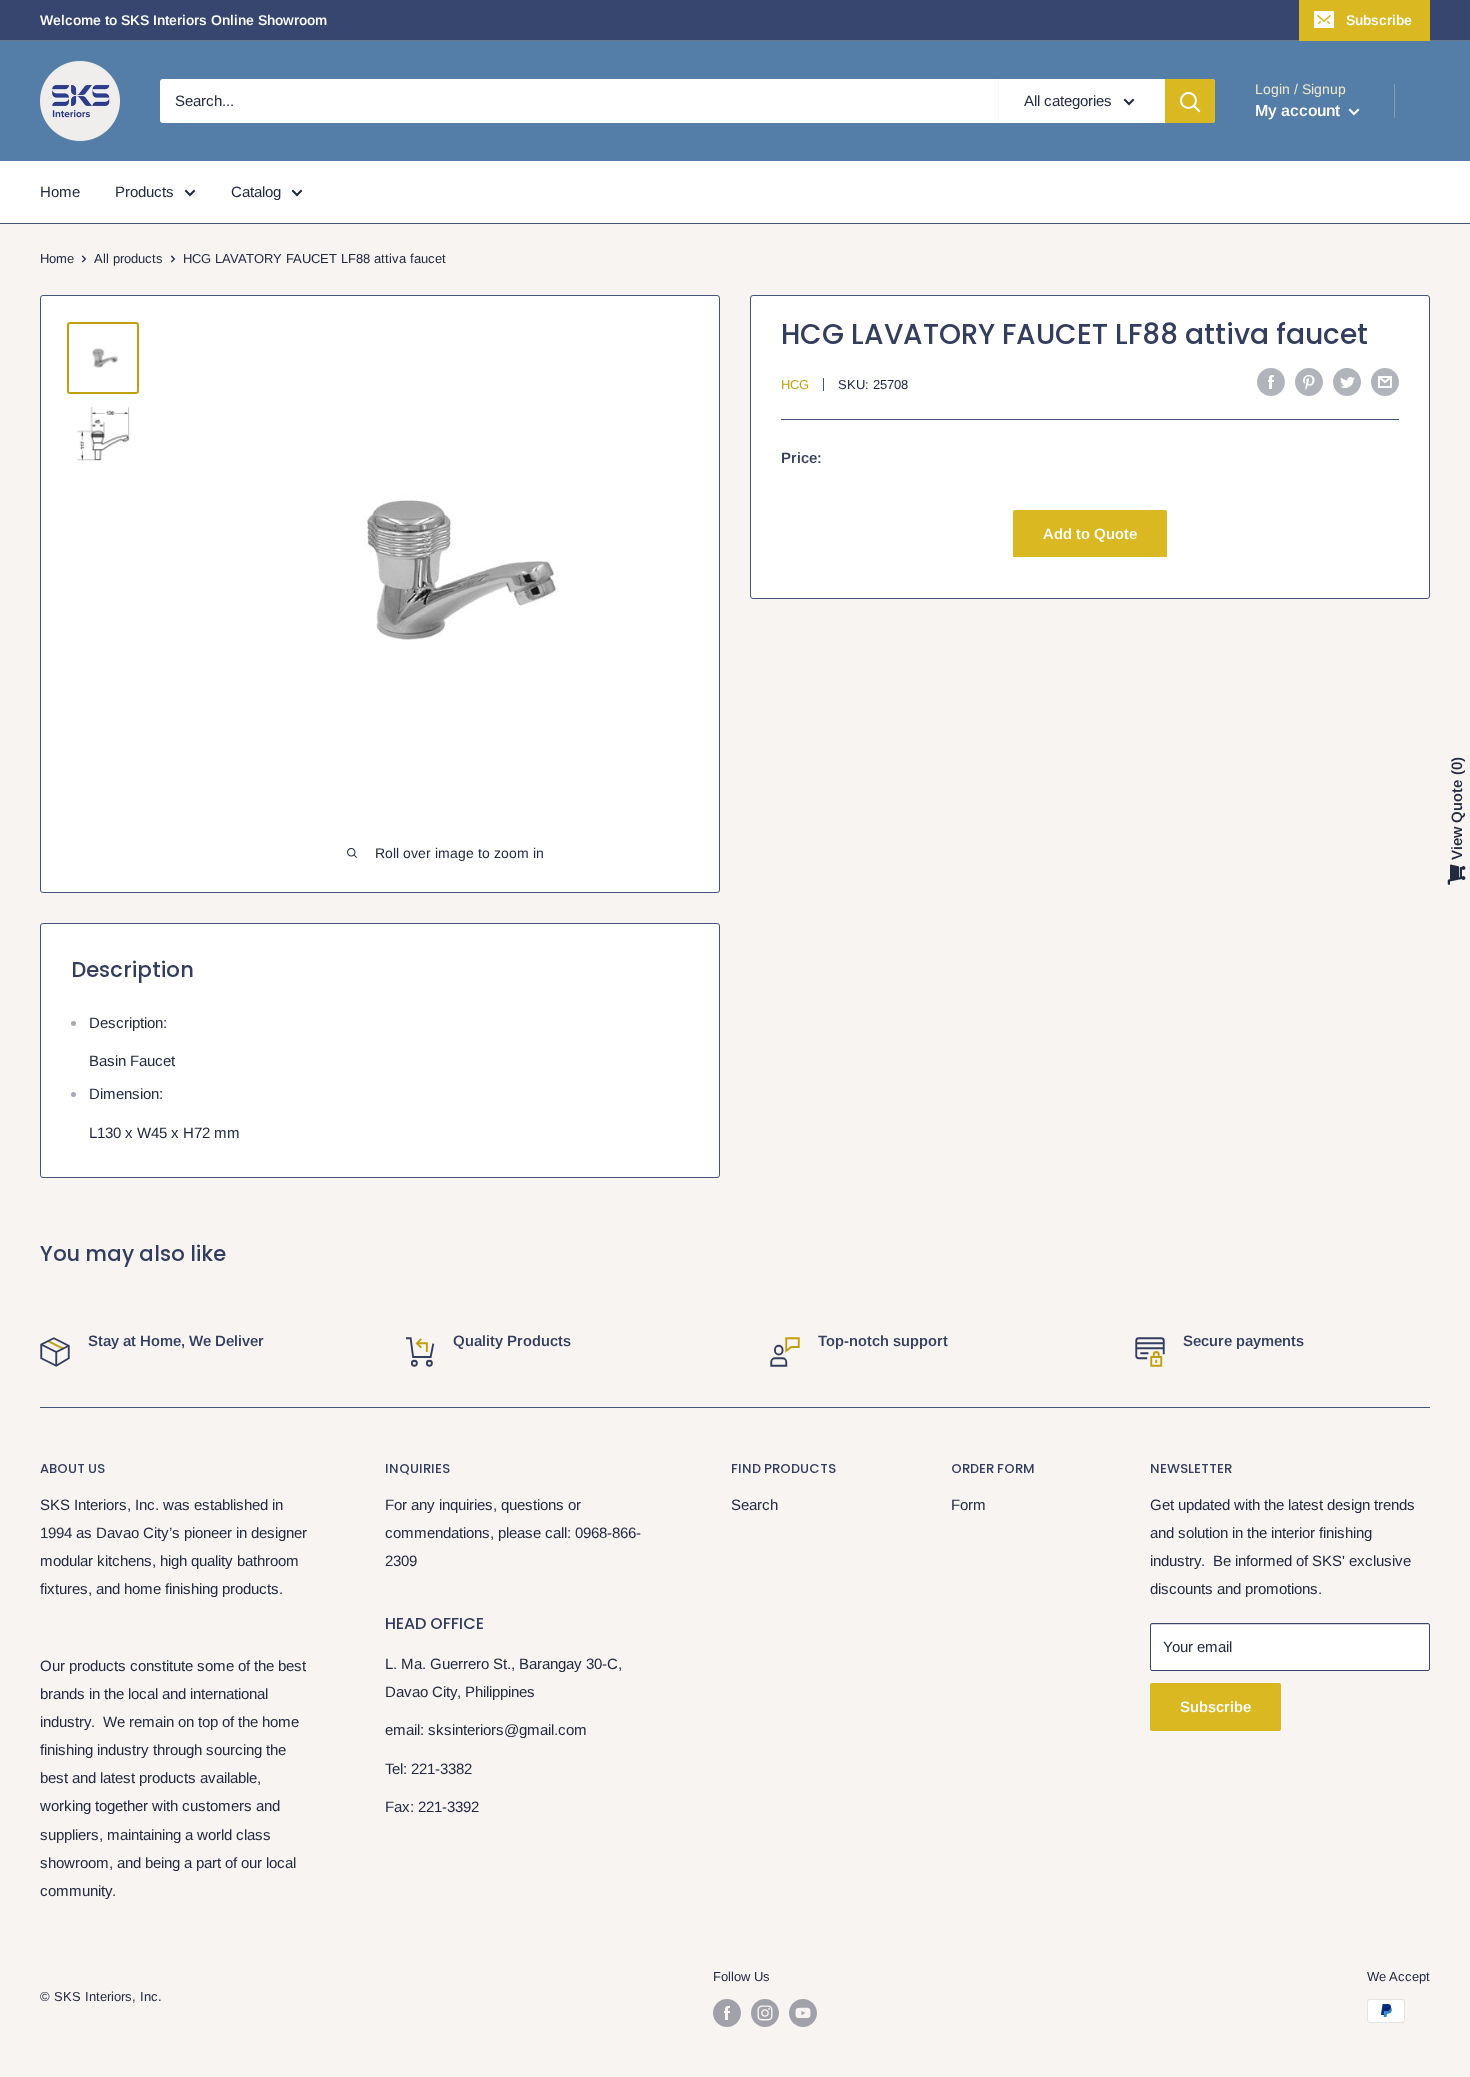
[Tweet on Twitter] (1347, 381)
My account (1299, 110)
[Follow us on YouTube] (803, 2013)
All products (128, 258)
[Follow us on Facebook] (727, 2013)
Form (968, 1504)
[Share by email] (1385, 381)
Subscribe (1379, 20)
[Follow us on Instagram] (765, 2013)
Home (60, 191)
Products (144, 191)
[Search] (1190, 101)
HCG (795, 383)
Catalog (256, 191)
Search (754, 1504)
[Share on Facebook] (1271, 381)
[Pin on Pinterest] (1309, 381)
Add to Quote (1090, 532)
